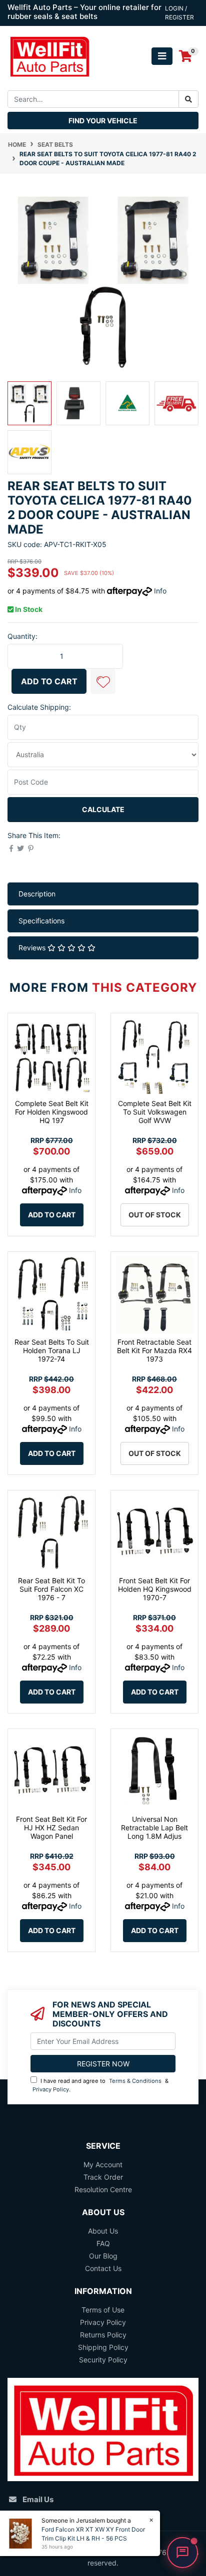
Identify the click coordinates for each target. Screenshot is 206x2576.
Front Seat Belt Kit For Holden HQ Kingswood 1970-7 (155, 1589)
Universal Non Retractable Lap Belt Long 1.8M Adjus (154, 1828)
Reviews (33, 948)
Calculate (103, 809)
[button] (103, 681)
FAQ (103, 2243)
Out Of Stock (155, 1215)
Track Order (103, 2177)
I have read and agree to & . (100, 2085)
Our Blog (103, 2256)
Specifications (41, 921)
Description (37, 894)
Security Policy (103, 2360)
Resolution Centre (103, 2189)
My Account (103, 2164)
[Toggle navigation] (162, 56)
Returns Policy (103, 2335)
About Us (103, 2231)
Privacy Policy (51, 2089)
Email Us (38, 2499)
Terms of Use (103, 2310)
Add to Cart (49, 681)
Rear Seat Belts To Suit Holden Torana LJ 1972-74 (52, 1350)
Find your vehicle (103, 121)
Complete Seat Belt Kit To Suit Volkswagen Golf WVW (155, 1112)
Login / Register (179, 13)
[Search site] (188, 99)
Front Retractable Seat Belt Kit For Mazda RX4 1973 (154, 1350)
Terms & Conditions (135, 2081)
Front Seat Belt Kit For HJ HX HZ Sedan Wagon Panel (51, 1828)
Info (160, 591)
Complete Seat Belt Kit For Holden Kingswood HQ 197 (52, 1112)
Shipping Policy (103, 2347)
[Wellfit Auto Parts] (49, 55)
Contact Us (103, 2268)
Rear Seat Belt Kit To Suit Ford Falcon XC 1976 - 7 (51, 1589)
